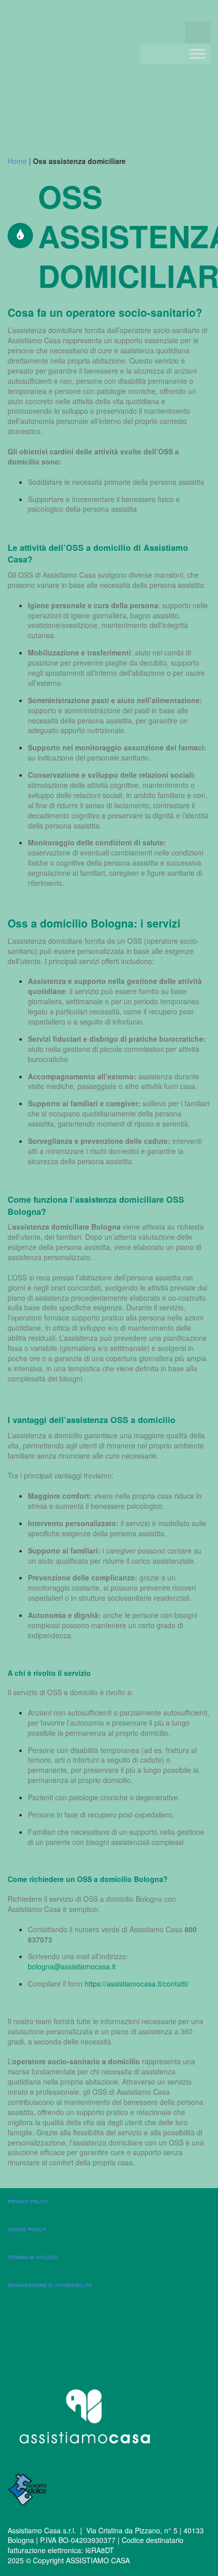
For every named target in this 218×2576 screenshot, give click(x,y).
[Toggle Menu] (197, 54)
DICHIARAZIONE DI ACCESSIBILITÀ (50, 2285)
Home (17, 161)
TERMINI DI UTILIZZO (33, 2257)
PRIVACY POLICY (28, 2201)
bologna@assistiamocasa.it (72, 1966)
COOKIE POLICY (27, 2229)
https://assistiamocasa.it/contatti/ (137, 1984)
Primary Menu (198, 32)
